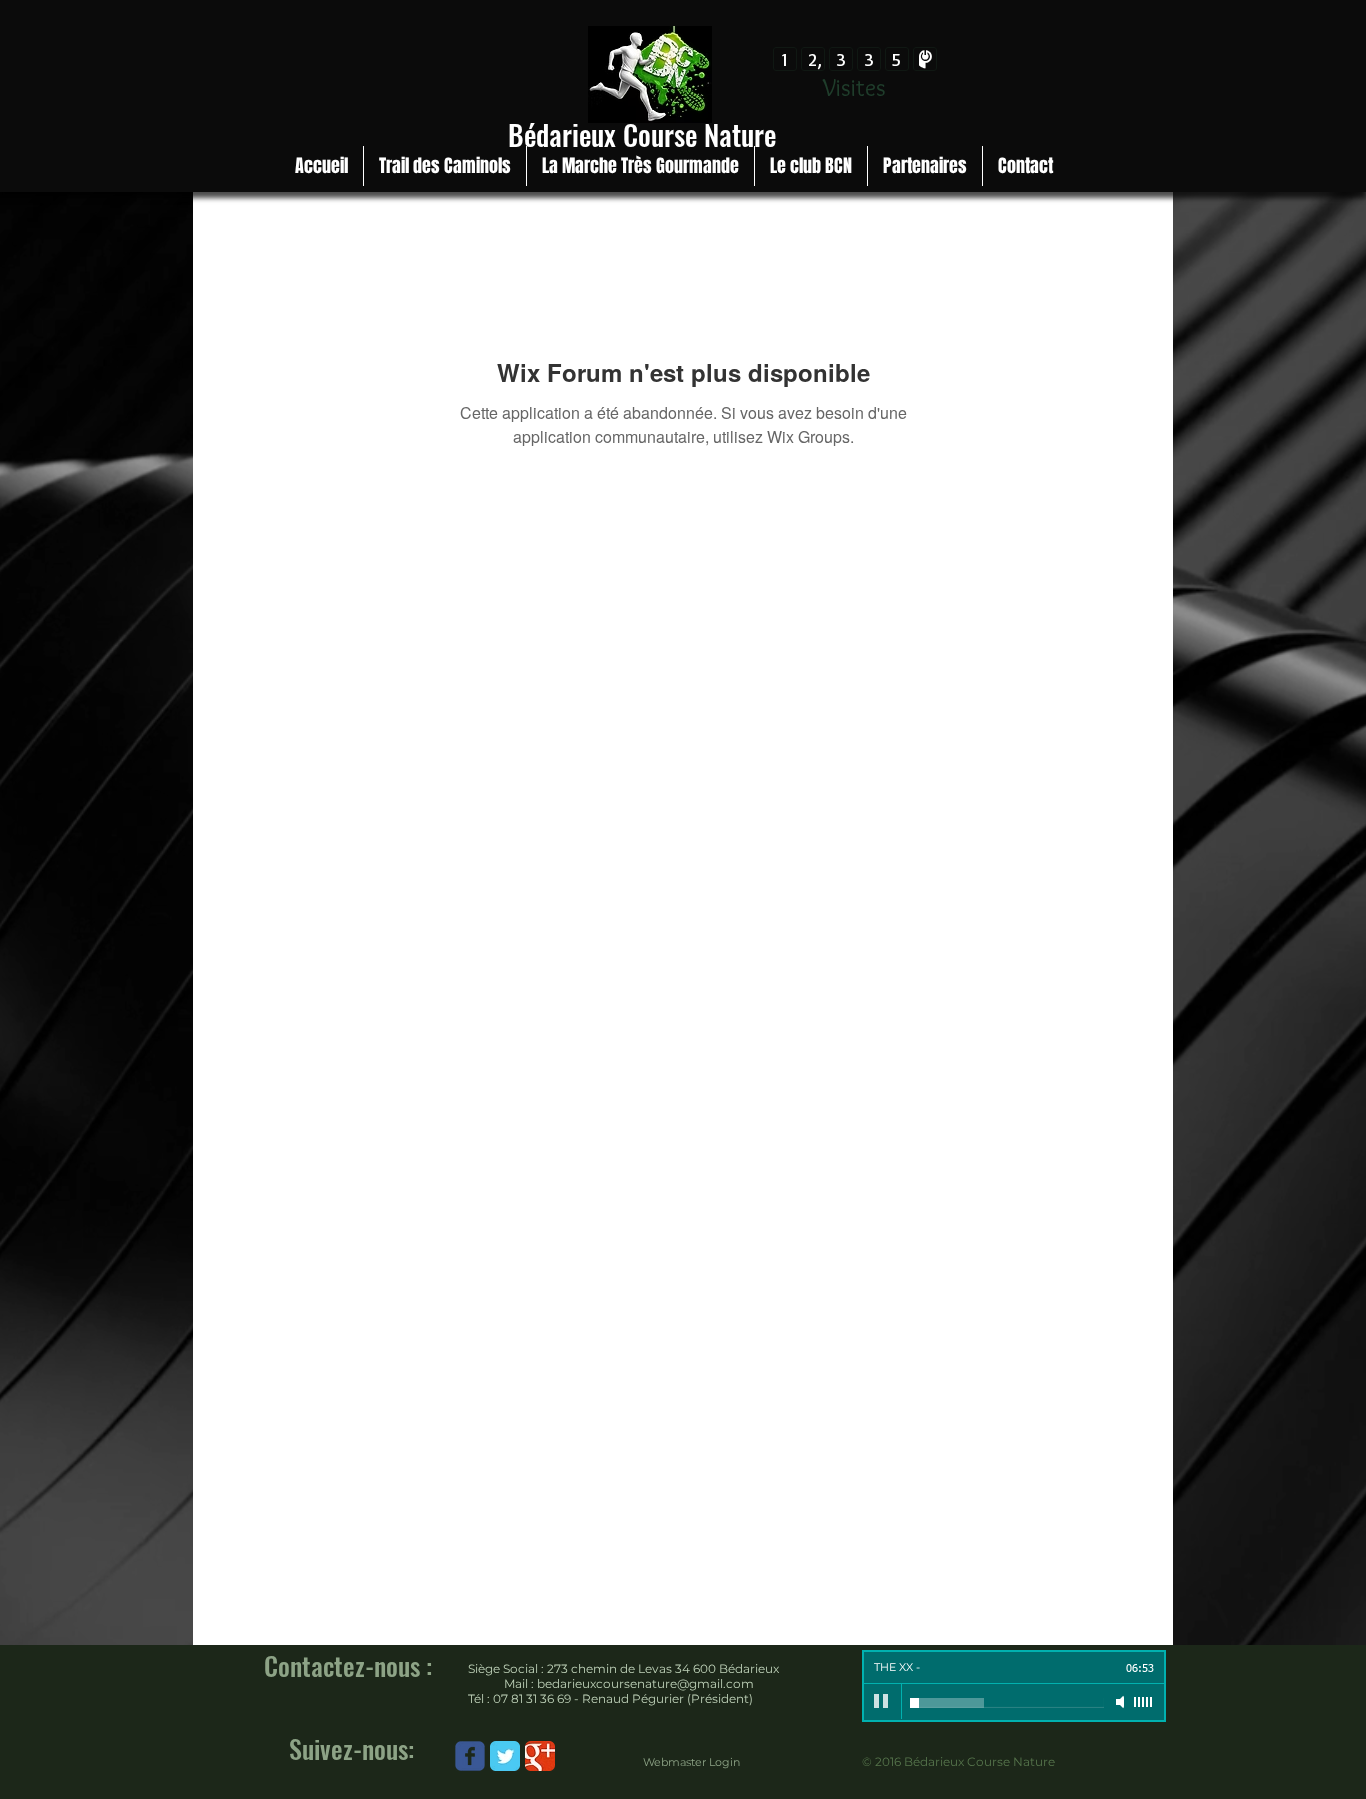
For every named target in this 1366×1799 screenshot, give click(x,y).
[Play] (882, 1702)
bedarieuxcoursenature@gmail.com (645, 1683)
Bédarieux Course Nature (642, 134)
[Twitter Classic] (505, 1756)
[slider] (1144, 1702)
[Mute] (1122, 1702)
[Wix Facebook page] (470, 1756)
